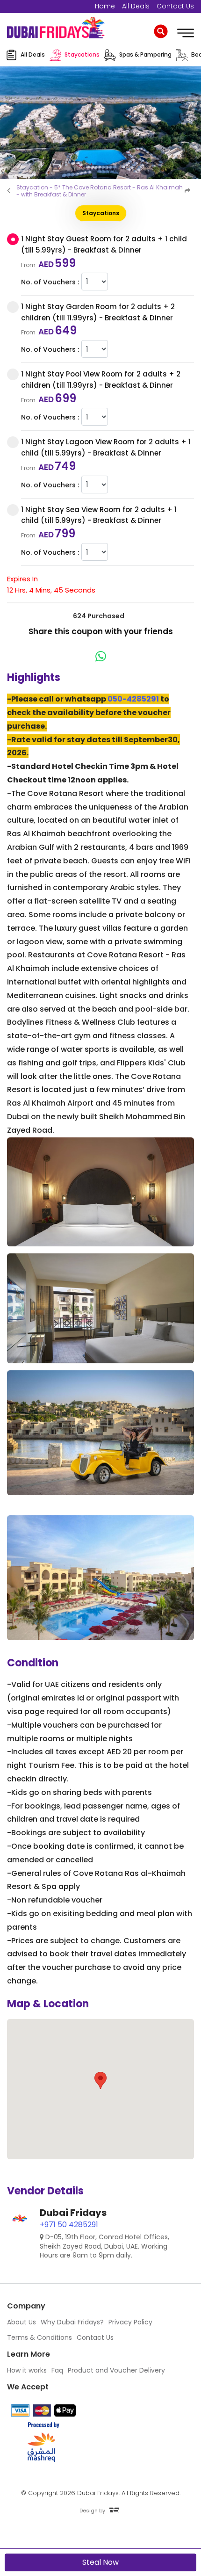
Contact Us (175, 6)
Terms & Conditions (39, 2337)
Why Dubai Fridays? (72, 2322)
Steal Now (100, 2562)
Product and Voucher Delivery (116, 2370)
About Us (22, 2322)
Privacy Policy (130, 2322)
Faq (57, 2370)
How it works (27, 2370)
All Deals (136, 6)
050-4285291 (133, 699)
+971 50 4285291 (69, 2225)
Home (105, 6)
